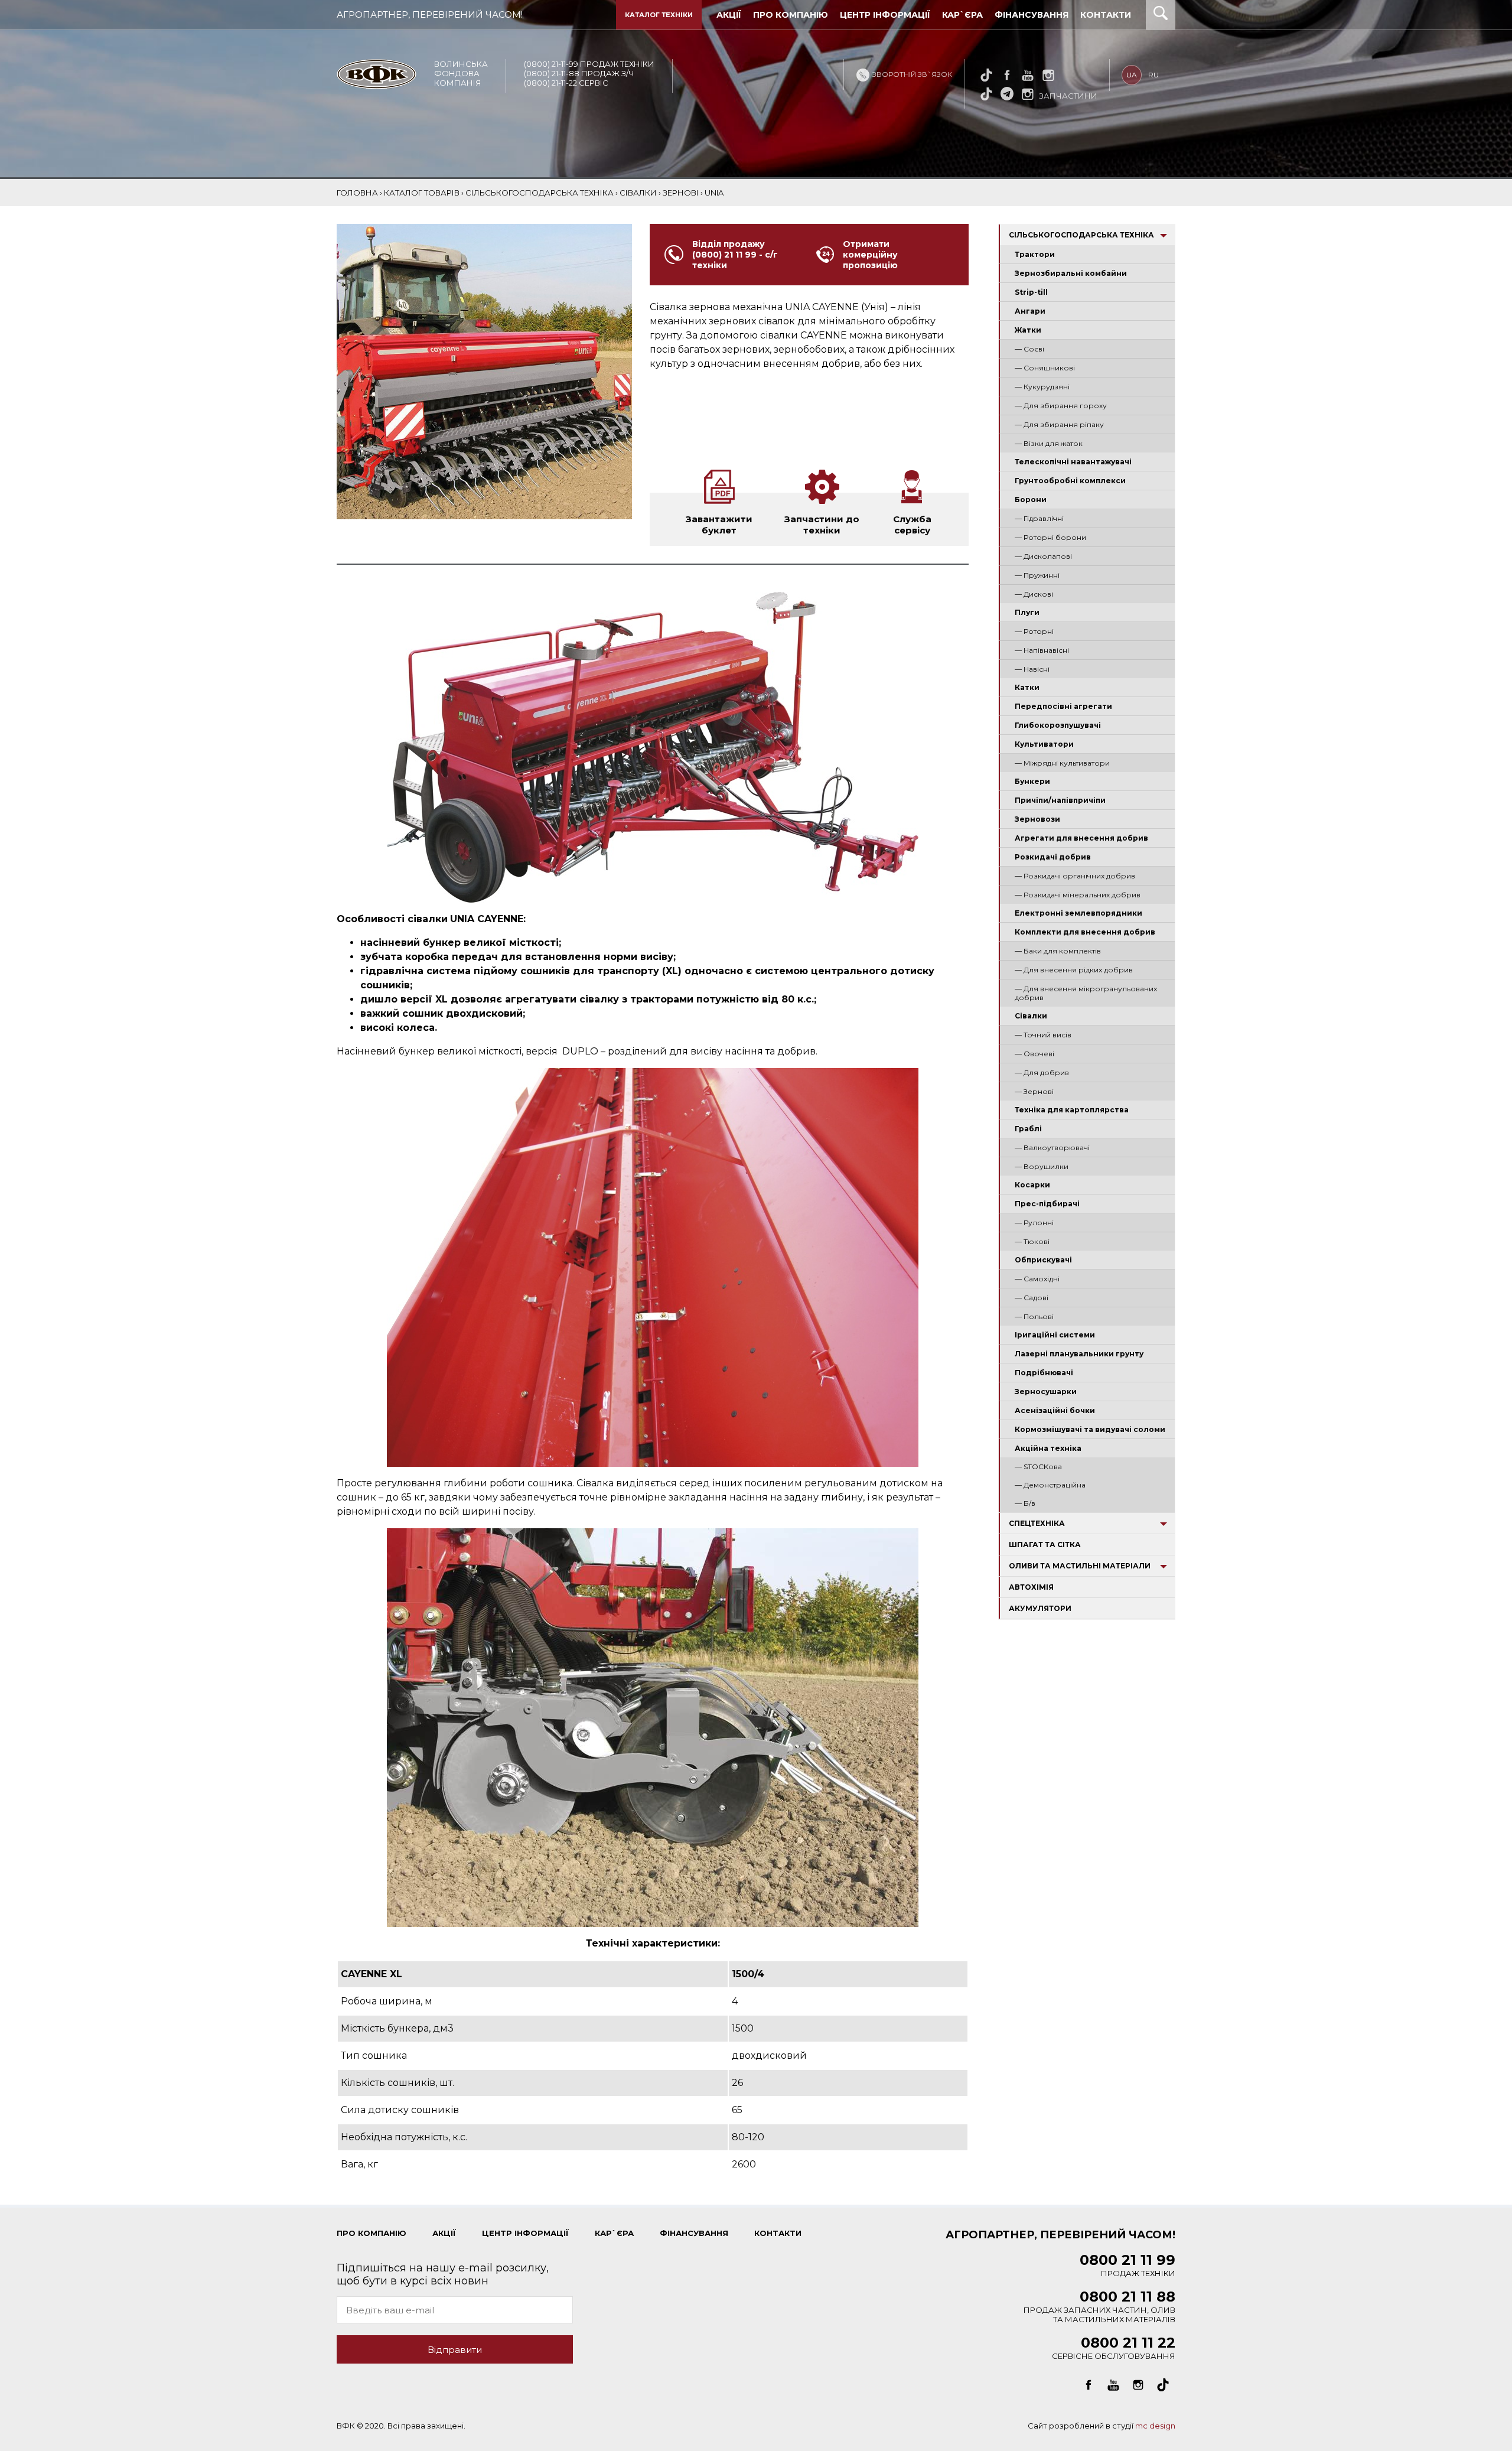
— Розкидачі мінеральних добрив (1078, 895)
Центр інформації (885, 15)
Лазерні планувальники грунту (1079, 1354)
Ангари (1030, 311)
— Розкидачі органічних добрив (1075, 876)
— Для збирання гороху (1061, 406)
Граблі (1028, 1129)
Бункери (1032, 781)
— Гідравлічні (1039, 518)
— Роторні (1034, 631)
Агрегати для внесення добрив (1081, 838)
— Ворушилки (1042, 1166)
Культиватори (1044, 744)
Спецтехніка (1037, 1523)
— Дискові (1034, 594)
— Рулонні (1034, 1223)
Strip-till (1031, 292)
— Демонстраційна (1050, 1485)
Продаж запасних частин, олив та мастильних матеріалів (1099, 2309)
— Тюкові (1032, 1241)
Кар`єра (962, 15)
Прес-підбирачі (1047, 1204)
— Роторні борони (1050, 537)
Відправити (455, 2350)
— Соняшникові (1045, 368)
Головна (357, 193)
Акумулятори (1040, 1608)
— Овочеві (1034, 1054)
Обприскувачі (1043, 1260)
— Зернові (1034, 1091)
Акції (729, 15)
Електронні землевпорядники (1078, 913)
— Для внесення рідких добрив (1074, 970)
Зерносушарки (1046, 1391)
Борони (1031, 499)
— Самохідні (1037, 1279)
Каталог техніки (659, 15)
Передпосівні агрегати (1063, 706)
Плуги (1027, 612)
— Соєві (1029, 349)
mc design (1155, 2426)
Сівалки (1031, 1016)
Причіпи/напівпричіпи (1060, 800)
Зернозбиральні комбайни (1071, 273)
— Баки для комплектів (1058, 951)
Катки (1027, 687)
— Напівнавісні (1042, 650)
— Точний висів (1043, 1035)
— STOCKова (1038, 1467)
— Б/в (1025, 1503)
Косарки (1032, 1185)
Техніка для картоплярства (1072, 1110)
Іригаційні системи (1055, 1335)
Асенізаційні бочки (1055, 1410)
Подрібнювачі (1044, 1373)
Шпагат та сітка (1045, 1545)
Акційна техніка (1048, 1448)
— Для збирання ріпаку (1059, 424)
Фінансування (1032, 15)
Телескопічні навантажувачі (1073, 462)
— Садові (1032, 1298)
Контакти (1106, 15)
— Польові (1034, 1316)
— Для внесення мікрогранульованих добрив (1086, 993)
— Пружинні (1037, 575)
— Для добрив (1042, 1072)
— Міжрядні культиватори (1062, 763)
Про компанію (791, 15)
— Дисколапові (1043, 556)
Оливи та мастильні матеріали (1080, 1566)
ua (1132, 75)
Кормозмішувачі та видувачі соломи (1090, 1429)
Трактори (1035, 254)
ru (1153, 75)
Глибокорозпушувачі (1058, 725)
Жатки (1028, 330)
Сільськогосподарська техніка (1081, 235)
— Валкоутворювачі (1052, 1148)
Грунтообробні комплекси (1070, 481)
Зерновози (1037, 819)
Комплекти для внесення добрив (1085, 932)
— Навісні (1032, 669)
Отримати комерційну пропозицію (870, 255)
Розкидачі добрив (1053, 857)
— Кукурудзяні (1042, 387)
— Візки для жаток (1049, 443)
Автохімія (1031, 1587)
